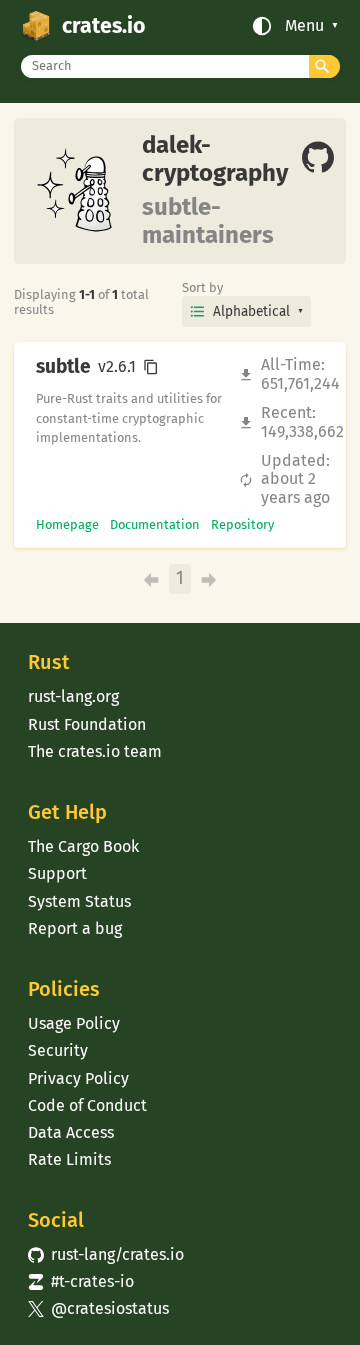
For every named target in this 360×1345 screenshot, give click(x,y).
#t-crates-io (81, 1281)
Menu (304, 26)
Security (58, 1050)
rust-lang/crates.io (106, 1254)
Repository (242, 524)
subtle (63, 367)
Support (57, 873)
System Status (79, 901)
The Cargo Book (83, 846)
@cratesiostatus (98, 1308)
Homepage (67, 524)
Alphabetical (251, 311)
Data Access (71, 1132)
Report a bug (75, 928)
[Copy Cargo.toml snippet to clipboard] (151, 367)
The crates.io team (95, 751)
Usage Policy (74, 1023)
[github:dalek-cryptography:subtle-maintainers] (318, 159)
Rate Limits (69, 1159)
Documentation (155, 524)
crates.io (103, 26)
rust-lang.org (73, 696)
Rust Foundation (87, 724)
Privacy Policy (78, 1078)
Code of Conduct (87, 1105)
